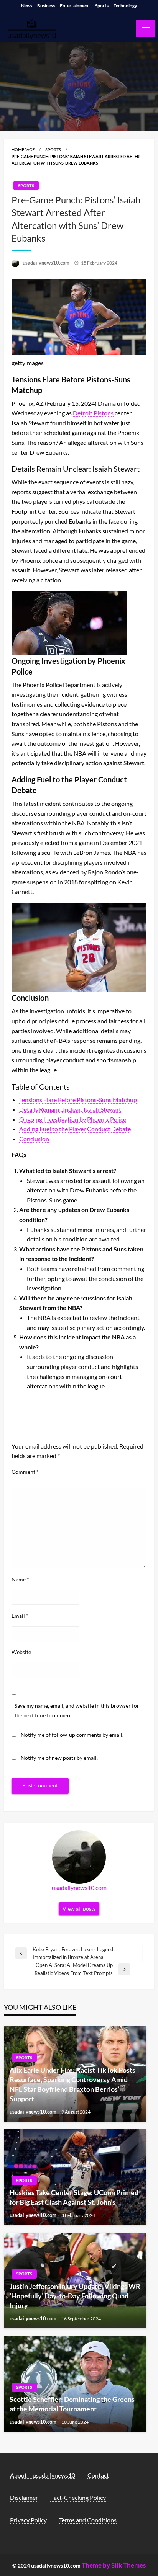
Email (20, 1616)
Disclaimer (24, 2497)
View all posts (79, 1909)
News (27, 6)
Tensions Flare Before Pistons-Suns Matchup (78, 1100)
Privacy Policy (28, 2520)
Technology (125, 6)
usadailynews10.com (47, 263)
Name (20, 1579)
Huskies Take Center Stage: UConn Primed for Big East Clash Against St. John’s (74, 2197)
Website (21, 1652)
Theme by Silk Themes (114, 2565)
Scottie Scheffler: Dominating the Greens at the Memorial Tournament (72, 2404)
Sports (102, 6)
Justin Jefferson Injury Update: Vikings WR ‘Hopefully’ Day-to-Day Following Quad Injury (75, 2296)
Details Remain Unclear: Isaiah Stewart (70, 1109)
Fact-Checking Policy (78, 2497)
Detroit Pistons (93, 413)
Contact (98, 2475)
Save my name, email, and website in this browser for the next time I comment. (77, 1710)
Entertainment (75, 6)
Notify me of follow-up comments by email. (72, 1735)
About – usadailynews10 (43, 2475)
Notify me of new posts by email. (59, 1758)
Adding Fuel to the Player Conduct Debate (75, 1129)
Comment (25, 1472)
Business (46, 6)
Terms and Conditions (88, 2520)
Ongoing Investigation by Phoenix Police (73, 1119)
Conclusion (34, 1139)
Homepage (23, 149)
